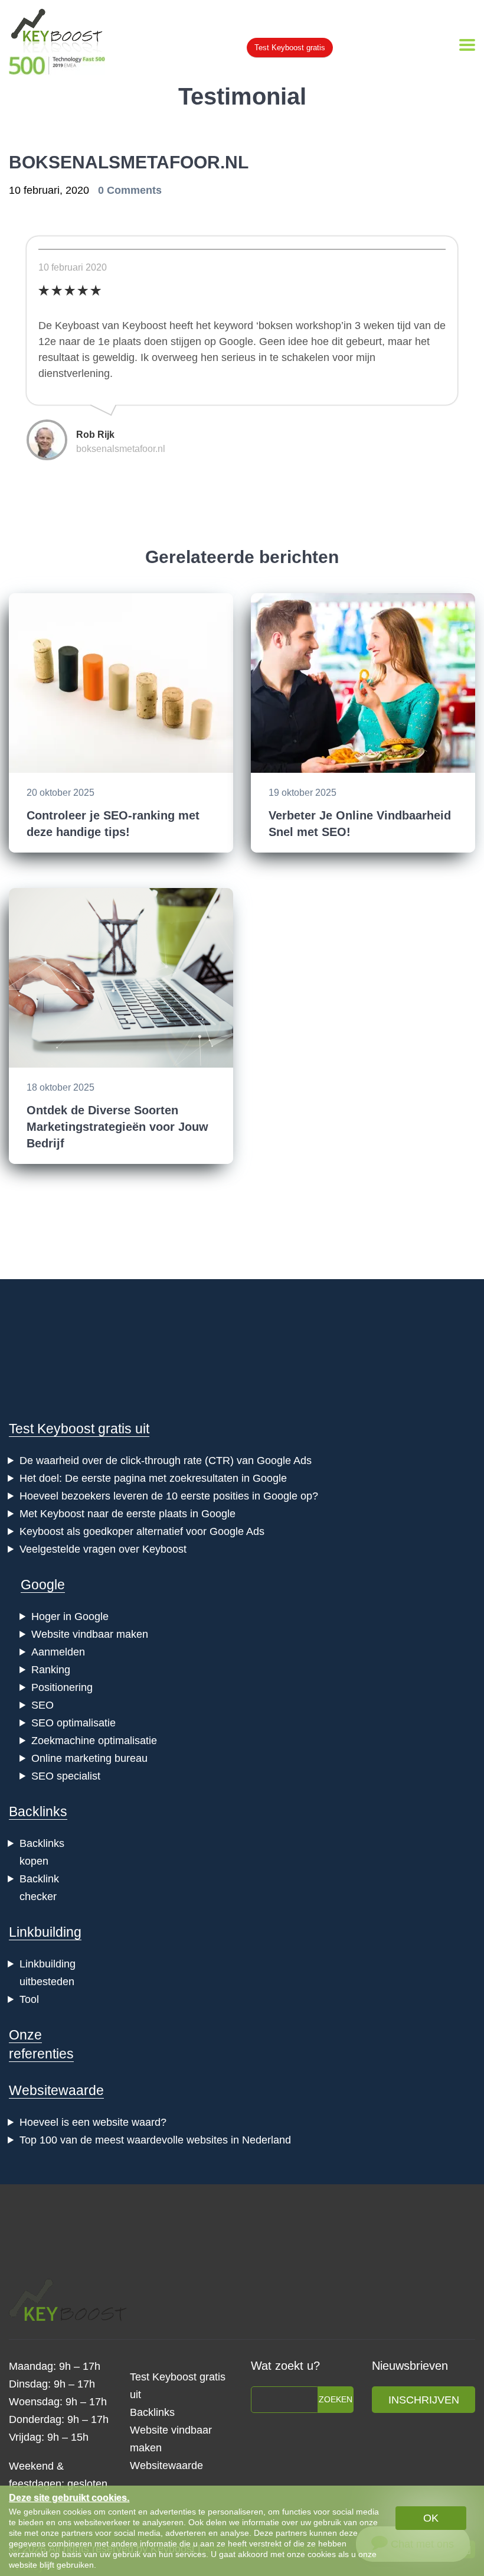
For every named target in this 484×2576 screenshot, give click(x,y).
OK (431, 2518)
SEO (42, 1705)
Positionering (62, 1687)
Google (43, 1585)
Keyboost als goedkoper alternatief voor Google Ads (142, 1531)
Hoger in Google (70, 1616)
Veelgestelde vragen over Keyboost (103, 1549)
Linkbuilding (45, 1932)
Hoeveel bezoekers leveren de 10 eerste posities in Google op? (169, 1496)
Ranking (51, 1670)
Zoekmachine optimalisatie (94, 1741)
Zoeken (336, 2399)
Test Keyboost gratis (290, 48)
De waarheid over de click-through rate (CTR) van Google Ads (166, 1461)
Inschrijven (424, 2400)
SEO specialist (66, 1776)
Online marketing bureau (89, 1758)
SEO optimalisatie (73, 1723)
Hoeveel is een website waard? (93, 2122)
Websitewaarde (56, 2090)
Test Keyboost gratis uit (79, 1429)
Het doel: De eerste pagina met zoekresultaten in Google (153, 1478)
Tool (29, 1999)
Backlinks (38, 1811)
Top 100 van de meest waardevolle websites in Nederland (155, 2140)
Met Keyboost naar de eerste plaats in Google (127, 1514)
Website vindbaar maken (90, 1634)
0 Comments (130, 190)
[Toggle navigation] (467, 45)
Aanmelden (58, 1652)
